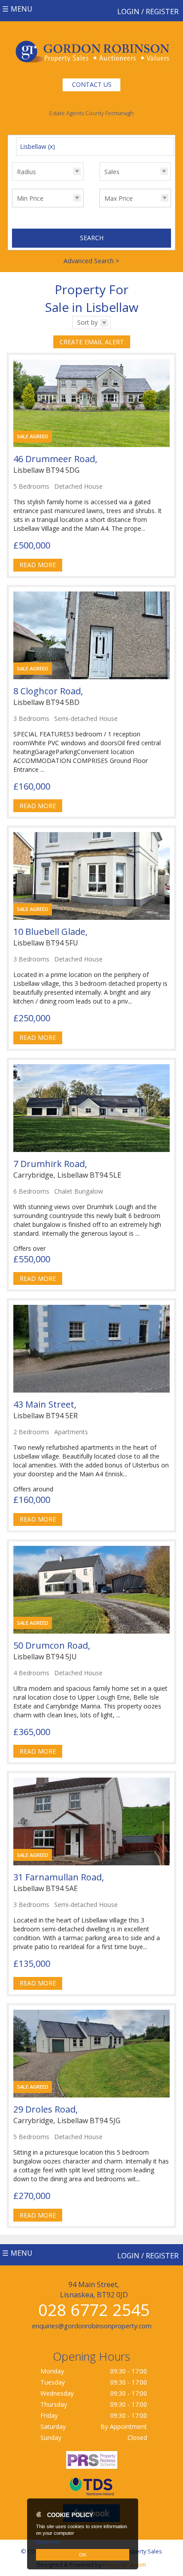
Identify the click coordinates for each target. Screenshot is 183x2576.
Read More (38, 565)
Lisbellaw (38, 146)
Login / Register (148, 12)
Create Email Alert (92, 342)
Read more (48, 2542)
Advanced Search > (91, 261)
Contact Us (92, 84)
